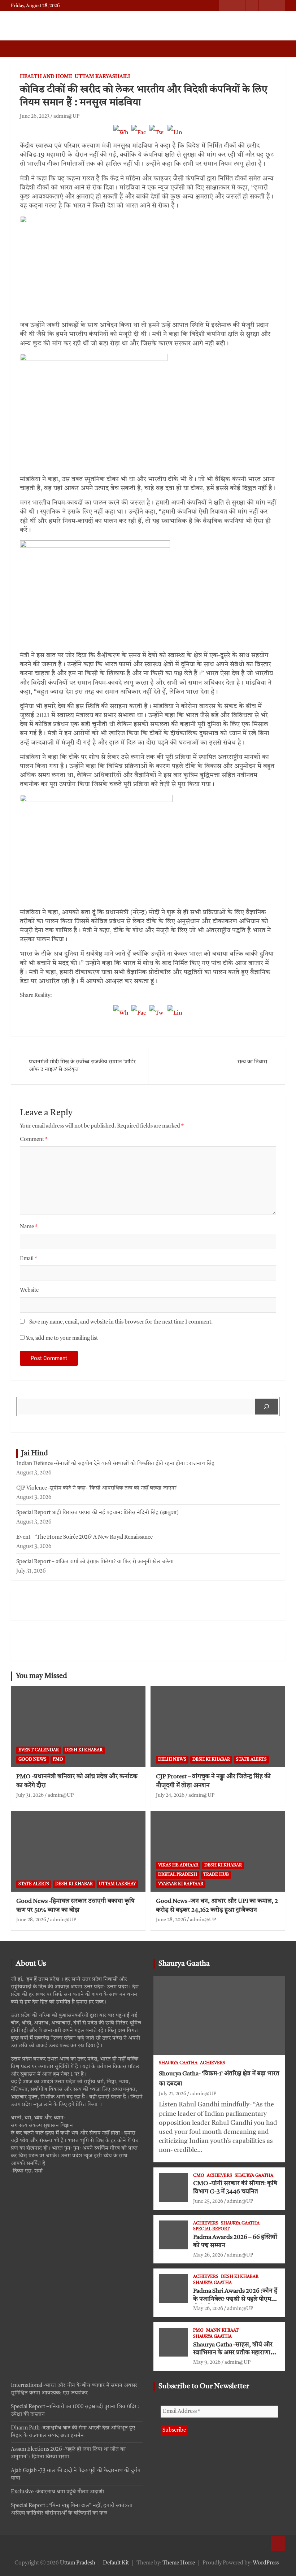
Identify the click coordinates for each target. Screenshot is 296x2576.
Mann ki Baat (222, 2331)
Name (29, 1227)
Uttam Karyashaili (102, 77)
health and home (46, 77)
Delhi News (172, 1760)
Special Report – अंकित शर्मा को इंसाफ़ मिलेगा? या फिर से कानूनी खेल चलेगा (95, 1562)
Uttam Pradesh (78, 2563)
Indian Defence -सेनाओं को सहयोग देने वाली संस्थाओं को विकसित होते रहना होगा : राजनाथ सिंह (115, 1464)
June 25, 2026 (208, 2201)
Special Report (211, 2229)
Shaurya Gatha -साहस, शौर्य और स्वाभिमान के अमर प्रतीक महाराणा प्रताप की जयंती (233, 2353)
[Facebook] (139, 136)
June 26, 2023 (35, 116)
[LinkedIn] (175, 136)
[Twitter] (157, 136)
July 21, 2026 (173, 2094)
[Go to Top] (278, 2544)
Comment (34, 1140)
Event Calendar (39, 1750)
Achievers (213, 2063)
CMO (199, 2176)
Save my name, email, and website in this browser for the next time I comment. (121, 1322)
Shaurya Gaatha (184, 1964)
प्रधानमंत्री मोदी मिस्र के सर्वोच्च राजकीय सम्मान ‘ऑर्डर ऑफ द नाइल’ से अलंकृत (82, 1066)
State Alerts (251, 1760)
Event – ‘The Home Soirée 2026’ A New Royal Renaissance (84, 1537)
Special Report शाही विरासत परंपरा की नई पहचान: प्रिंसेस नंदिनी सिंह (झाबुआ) (97, 1513)
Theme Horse (179, 2563)
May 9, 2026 (207, 2362)
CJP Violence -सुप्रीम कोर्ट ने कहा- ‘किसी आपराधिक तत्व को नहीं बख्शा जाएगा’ (97, 1488)
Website (29, 1291)
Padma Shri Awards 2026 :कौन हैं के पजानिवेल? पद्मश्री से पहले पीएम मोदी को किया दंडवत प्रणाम (235, 2299)
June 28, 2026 (31, 1920)
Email (29, 1259)
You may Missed (42, 1676)
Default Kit (116, 2563)
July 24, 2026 (170, 1795)
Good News (32, 1760)
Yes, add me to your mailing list (61, 1339)
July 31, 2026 (30, 1795)
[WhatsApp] (121, 136)
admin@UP (66, 116)
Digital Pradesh (178, 1875)
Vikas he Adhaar (178, 1865)
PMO (58, 1760)
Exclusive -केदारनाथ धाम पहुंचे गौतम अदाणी (57, 2492)
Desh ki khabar (84, 1750)
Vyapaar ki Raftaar (181, 1884)
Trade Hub (216, 1875)
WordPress (266, 2563)
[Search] (266, 1407)
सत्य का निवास (252, 1062)
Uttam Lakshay (117, 1884)
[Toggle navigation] (20, 49)
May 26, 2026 (208, 2255)
